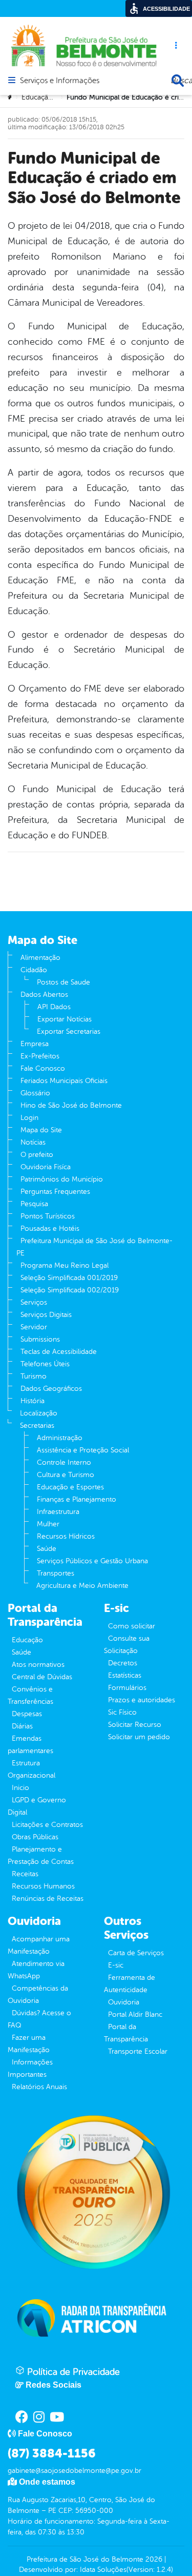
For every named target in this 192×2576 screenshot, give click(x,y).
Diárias (22, 1726)
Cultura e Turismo (66, 1475)
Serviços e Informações (60, 81)
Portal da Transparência (126, 2033)
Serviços (34, 1302)
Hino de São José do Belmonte (71, 1105)
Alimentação (40, 958)
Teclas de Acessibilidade (59, 1352)
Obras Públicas (35, 1837)
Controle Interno (64, 1462)
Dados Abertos (44, 995)
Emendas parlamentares (30, 1745)
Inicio (20, 1788)
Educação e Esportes (70, 1487)
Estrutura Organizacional (31, 1769)
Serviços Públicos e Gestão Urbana (92, 1561)
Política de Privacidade (72, 2372)
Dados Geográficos (51, 1389)
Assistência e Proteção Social (83, 1450)
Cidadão (34, 970)
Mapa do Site (41, 1130)
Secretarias (37, 1425)
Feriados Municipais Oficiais (64, 1081)
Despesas (27, 1714)
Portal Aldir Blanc (135, 2014)
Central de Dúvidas (42, 1677)
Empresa (35, 1044)
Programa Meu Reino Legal (65, 1265)
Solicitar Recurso (135, 1725)
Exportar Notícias (65, 1019)
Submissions (40, 1339)
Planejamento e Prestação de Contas (41, 1855)
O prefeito (37, 1155)
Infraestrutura (58, 1512)
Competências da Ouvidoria (38, 1994)
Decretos (123, 1663)
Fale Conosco (43, 1068)
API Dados (54, 1007)
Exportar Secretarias (69, 1031)
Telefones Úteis (45, 1364)
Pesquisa (34, 1204)
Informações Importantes (30, 2068)
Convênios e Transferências (30, 1695)
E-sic (116, 1965)
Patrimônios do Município (62, 1179)
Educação (27, 1640)
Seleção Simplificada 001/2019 (69, 1278)
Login (29, 1118)
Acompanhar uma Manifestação (39, 1945)
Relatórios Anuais (39, 2087)
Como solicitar (132, 1626)
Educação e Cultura (53, 97)
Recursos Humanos (43, 1886)
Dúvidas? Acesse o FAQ (39, 2019)
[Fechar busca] (178, 81)
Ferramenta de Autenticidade (130, 1984)
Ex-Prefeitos (40, 1056)
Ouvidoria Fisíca (46, 1167)
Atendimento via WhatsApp (36, 1970)
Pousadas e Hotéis (50, 1228)
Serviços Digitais (46, 1315)
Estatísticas (125, 1675)
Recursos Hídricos (66, 1536)
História (33, 1401)
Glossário (35, 1093)
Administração (60, 1438)
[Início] (11, 97)
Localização (39, 1413)
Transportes (56, 1573)
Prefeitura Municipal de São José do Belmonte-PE (94, 1247)
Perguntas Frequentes (55, 1192)
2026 (153, 2559)
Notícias (33, 1142)
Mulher (48, 1524)
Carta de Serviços (136, 1953)
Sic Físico (122, 1712)
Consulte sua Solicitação (127, 1645)
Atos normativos (38, 1665)
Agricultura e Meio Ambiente (82, 1586)
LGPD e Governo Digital (37, 1806)
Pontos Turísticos (48, 1216)
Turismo (34, 1376)
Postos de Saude (63, 982)
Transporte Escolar (138, 2051)
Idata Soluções (103, 2570)
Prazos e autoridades (142, 1700)
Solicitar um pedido (139, 1737)
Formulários (127, 1688)
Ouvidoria (124, 2002)
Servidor (34, 1327)
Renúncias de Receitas (48, 1899)
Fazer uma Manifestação (29, 2044)
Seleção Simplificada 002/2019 (70, 1290)
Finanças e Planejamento (77, 1499)
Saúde (47, 1549)
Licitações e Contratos (47, 1825)
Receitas (25, 1874)
